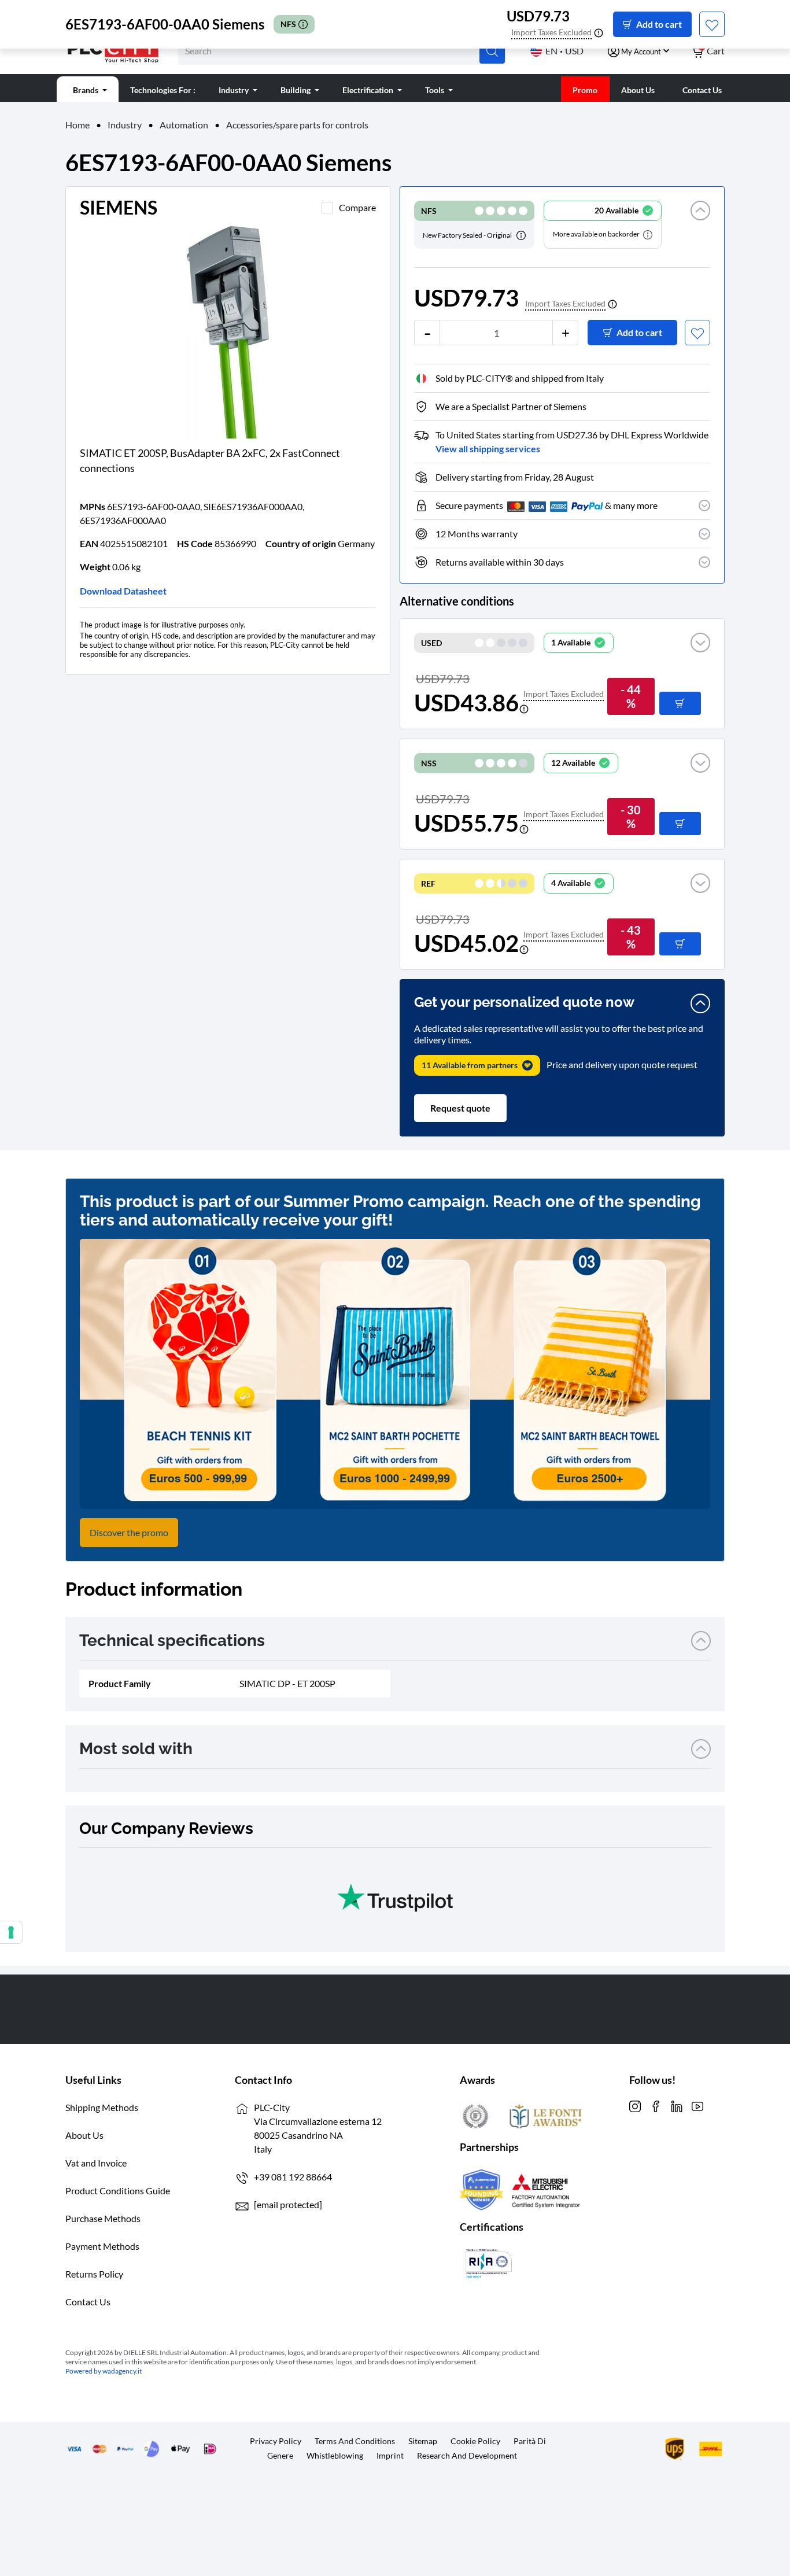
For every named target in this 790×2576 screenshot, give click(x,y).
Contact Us (88, 2302)
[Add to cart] (680, 703)
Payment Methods (102, 2246)
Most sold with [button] (136, 1749)
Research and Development (467, 2455)
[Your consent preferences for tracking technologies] (11, 1932)
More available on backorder (597, 234)
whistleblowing (335, 2455)
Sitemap (423, 2441)
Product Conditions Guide (118, 2191)
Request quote (460, 1108)
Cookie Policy (475, 2441)
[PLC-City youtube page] (697, 2105)
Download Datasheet (123, 591)
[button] (700, 225)
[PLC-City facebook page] (656, 2105)
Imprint (390, 2455)
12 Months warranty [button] (477, 534)
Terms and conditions (355, 2441)
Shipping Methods (102, 2107)
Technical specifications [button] (172, 1641)
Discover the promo (129, 1532)
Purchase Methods (103, 2218)
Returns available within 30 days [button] (500, 562)
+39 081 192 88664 (293, 2177)
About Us (84, 2135)
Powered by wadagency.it (104, 2371)
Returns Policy (94, 2274)
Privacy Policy (276, 2441)
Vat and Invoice (96, 2163)
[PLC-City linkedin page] (677, 2105)
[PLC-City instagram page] (635, 2105)
